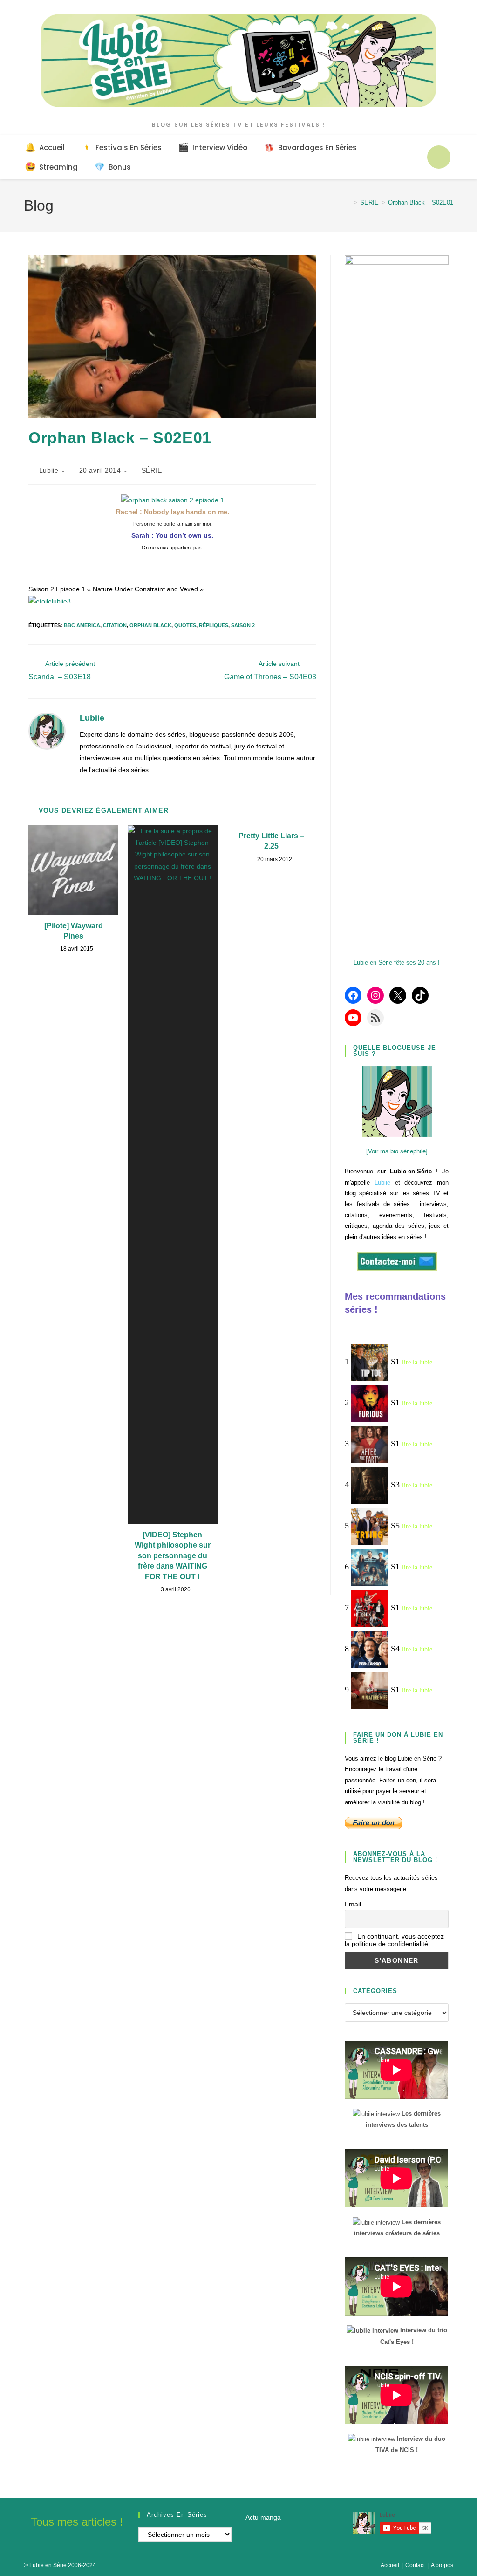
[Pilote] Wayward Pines (74, 931)
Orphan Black (150, 625)
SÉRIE (152, 470)
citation (115, 625)
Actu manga (263, 2517)
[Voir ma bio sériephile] (397, 1151)
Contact (415, 2565)
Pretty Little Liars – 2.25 (271, 841)
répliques (214, 625)
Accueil (390, 2565)
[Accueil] (348, 202)
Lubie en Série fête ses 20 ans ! (397, 963)
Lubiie (49, 470)
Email (353, 1904)
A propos (442, 2565)
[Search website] (439, 157)
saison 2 (243, 625)
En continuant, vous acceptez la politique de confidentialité (394, 1940)
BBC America (82, 625)
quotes (185, 625)
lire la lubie (417, 1362)
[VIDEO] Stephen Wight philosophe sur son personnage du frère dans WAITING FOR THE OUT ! (173, 1556)
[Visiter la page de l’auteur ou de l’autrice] (47, 731)
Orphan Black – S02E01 (421, 202)
